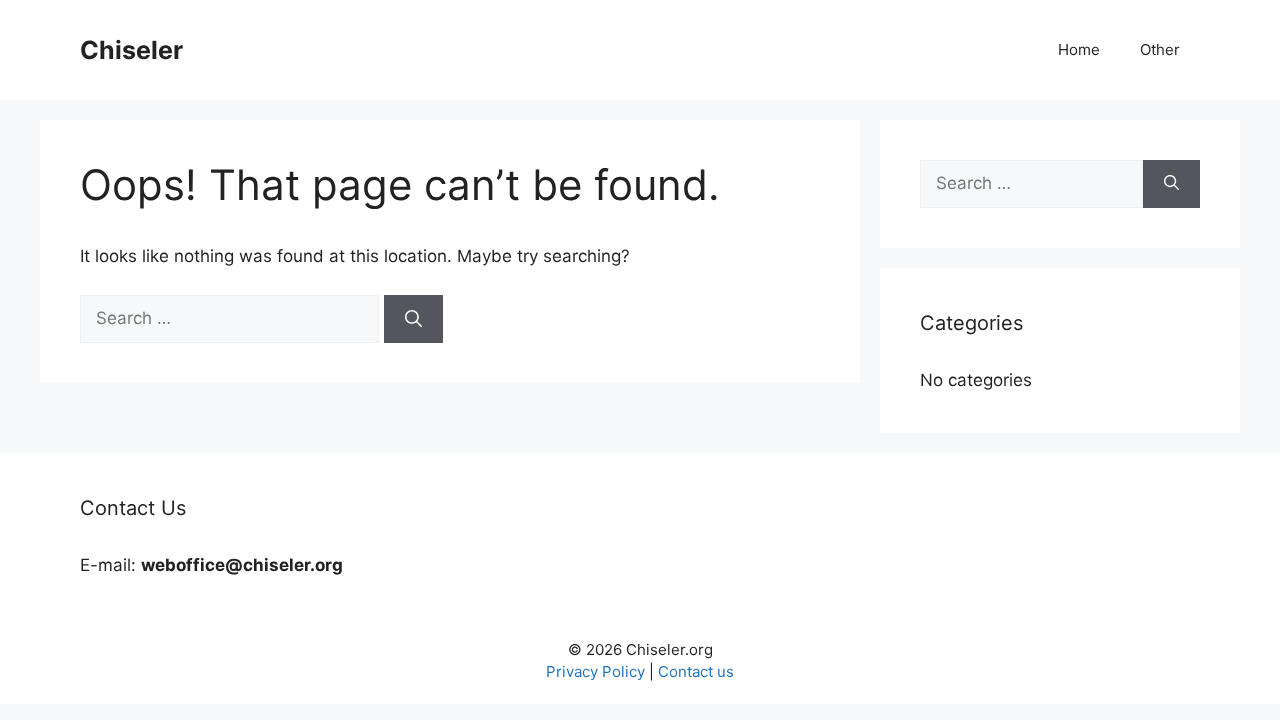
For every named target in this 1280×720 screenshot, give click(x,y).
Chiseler (131, 50)
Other (1160, 49)
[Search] (413, 319)
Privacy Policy (595, 671)
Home (1079, 49)
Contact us (696, 671)
